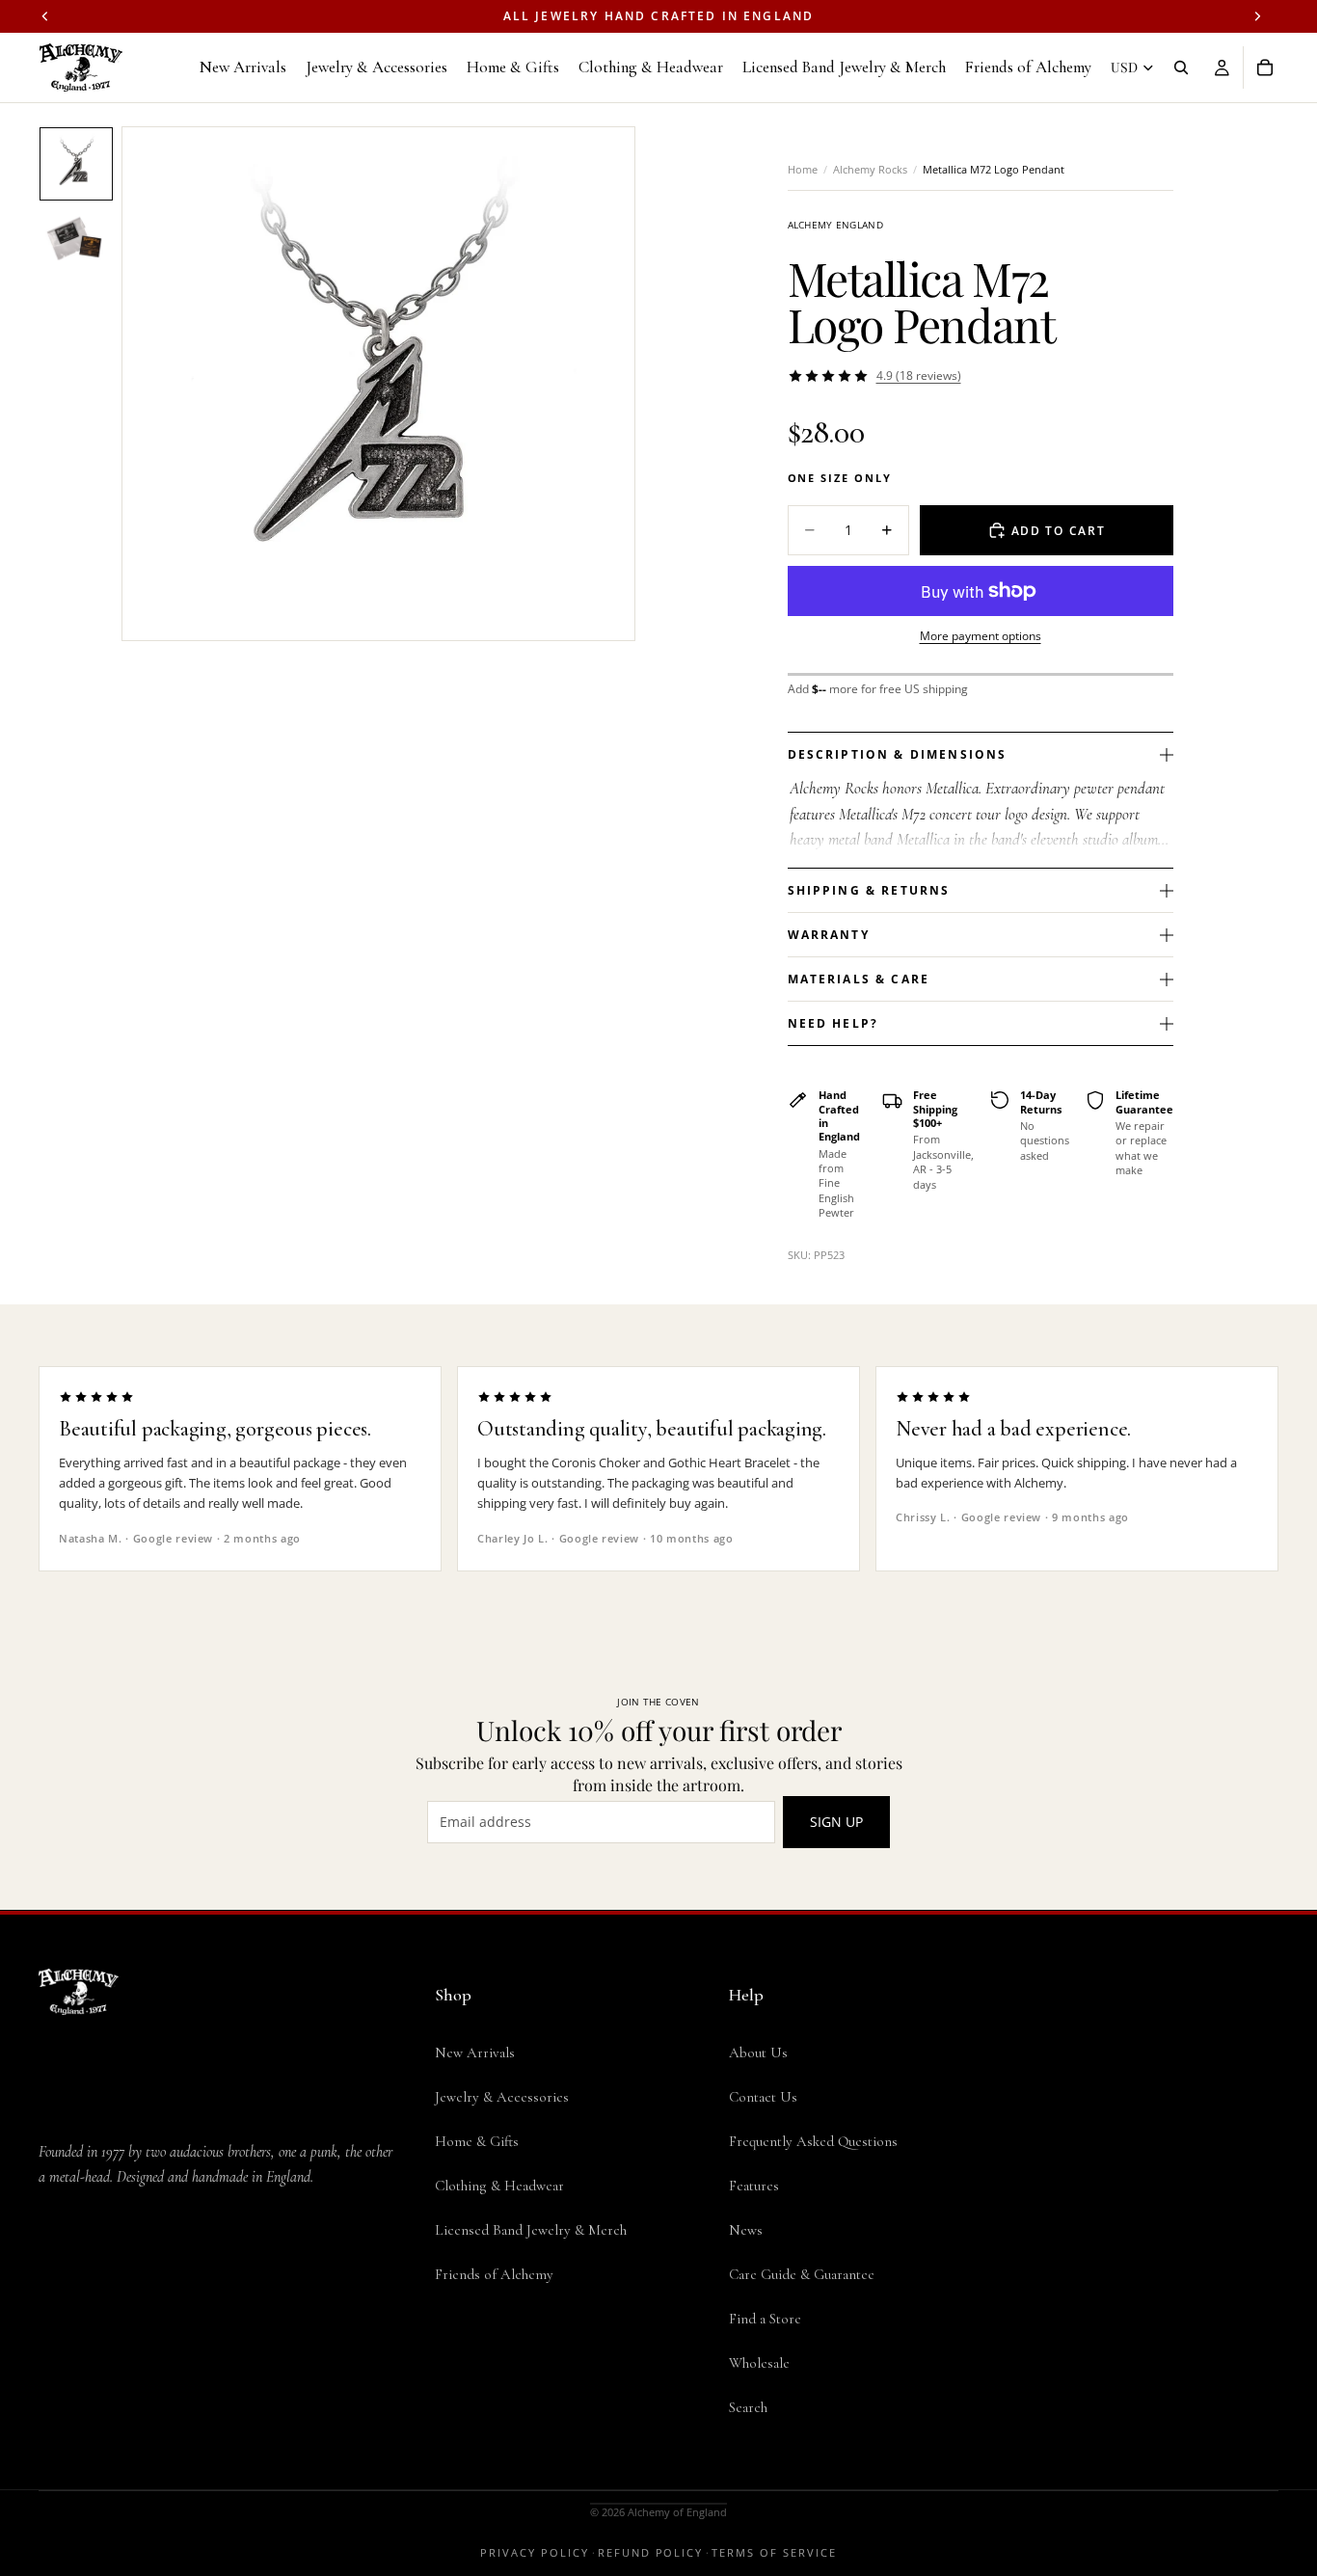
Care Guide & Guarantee (802, 2274)
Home (803, 169)
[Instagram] (89, 2338)
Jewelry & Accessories (502, 2097)
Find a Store (765, 2319)
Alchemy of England (677, 2512)
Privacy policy (535, 2552)
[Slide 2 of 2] (76, 241)
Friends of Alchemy (494, 2274)
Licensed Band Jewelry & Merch (531, 2230)
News (746, 2230)
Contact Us (763, 2097)
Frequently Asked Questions (813, 2141)
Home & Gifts (477, 2141)
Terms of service (774, 2552)
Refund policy (651, 2552)
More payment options (981, 636)
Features (754, 2186)
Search (748, 2407)
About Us (758, 2053)
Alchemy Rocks (870, 169)
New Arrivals (475, 2053)
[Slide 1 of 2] (76, 164)
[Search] (1181, 67)
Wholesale (759, 2363)
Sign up (836, 1822)
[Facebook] (50, 2338)
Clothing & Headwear (499, 2186)
